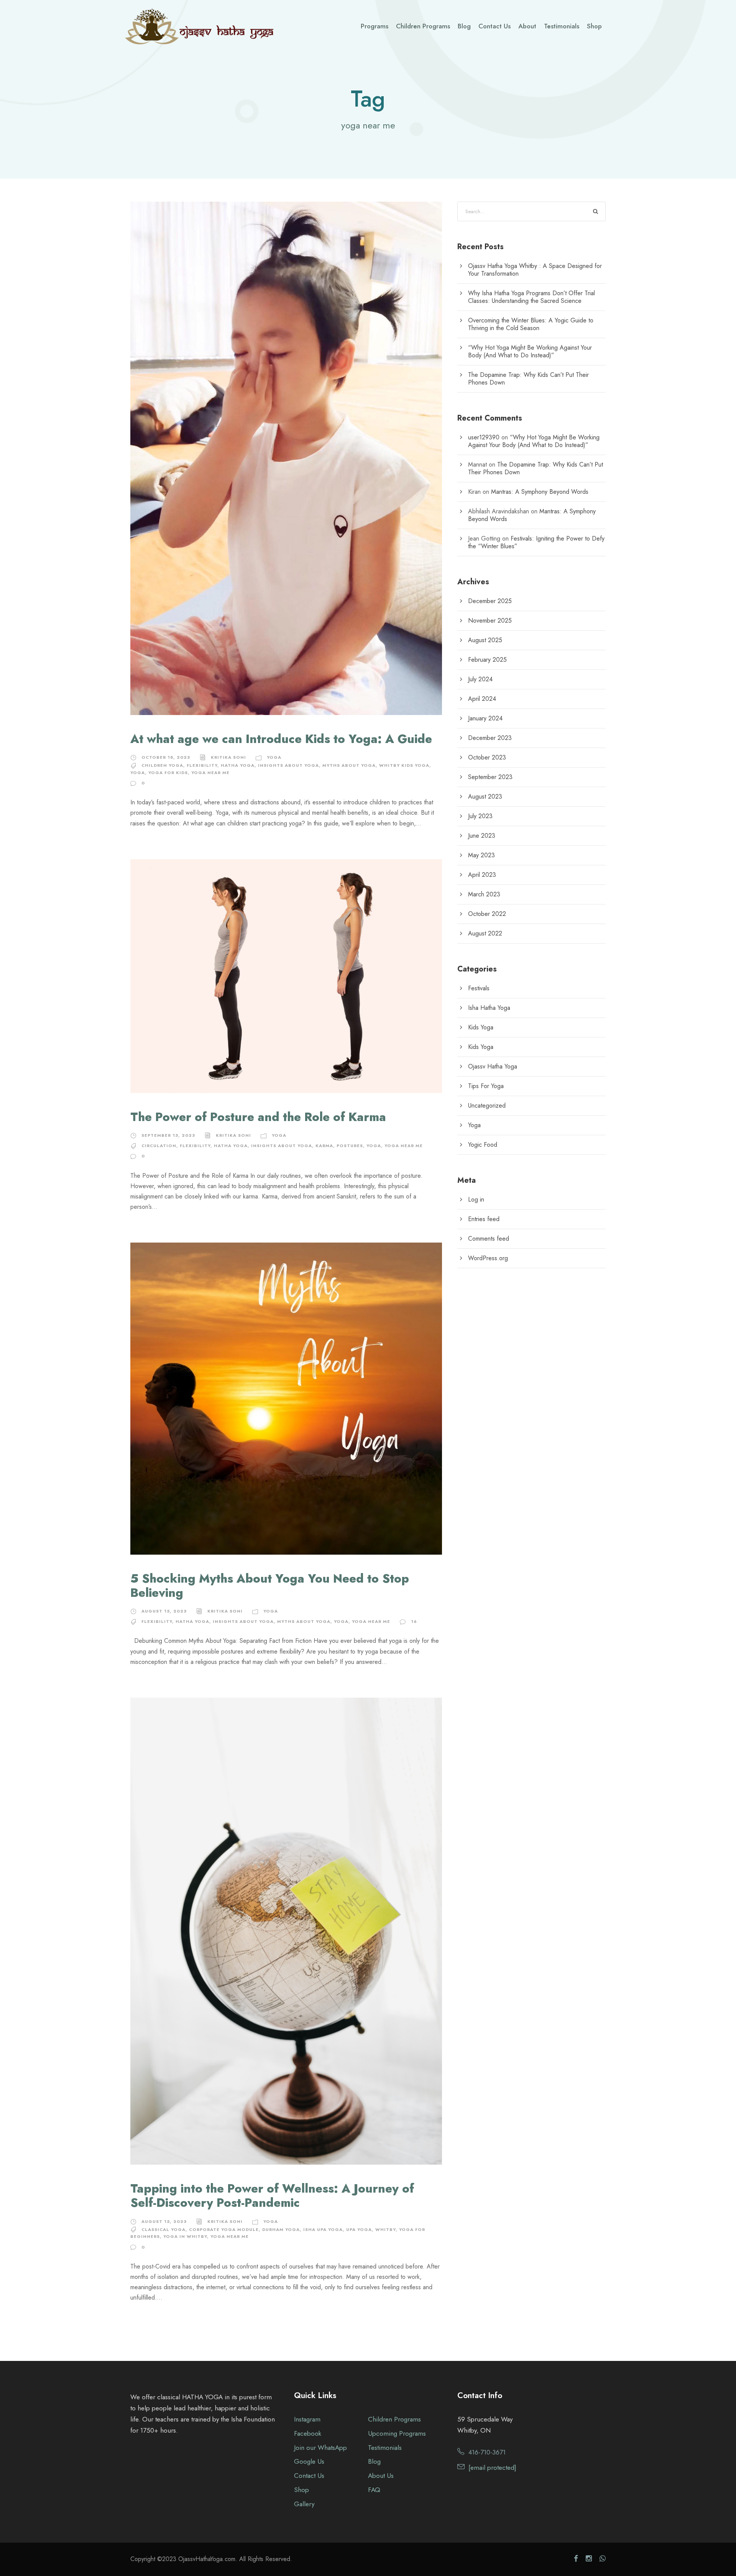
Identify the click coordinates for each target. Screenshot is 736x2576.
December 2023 (490, 738)
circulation (159, 1146)
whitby (385, 2229)
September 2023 (490, 777)
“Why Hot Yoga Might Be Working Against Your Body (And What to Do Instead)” (530, 351)
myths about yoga (349, 765)
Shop (594, 26)
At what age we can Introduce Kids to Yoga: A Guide (281, 739)
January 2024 (485, 718)
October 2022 (487, 914)
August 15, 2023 (164, 1611)
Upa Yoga (359, 2229)
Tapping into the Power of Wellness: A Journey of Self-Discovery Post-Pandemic (272, 2196)
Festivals (479, 988)
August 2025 (485, 640)
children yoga (162, 765)
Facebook (308, 2433)
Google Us (309, 2461)
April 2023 (482, 875)
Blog (464, 26)
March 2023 (484, 894)
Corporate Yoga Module (224, 2229)
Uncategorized (487, 1106)
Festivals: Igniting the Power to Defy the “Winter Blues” (536, 542)
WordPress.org (488, 1258)
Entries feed (484, 1219)
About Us (381, 2476)
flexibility (202, 765)
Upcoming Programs (397, 2433)
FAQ (374, 2490)
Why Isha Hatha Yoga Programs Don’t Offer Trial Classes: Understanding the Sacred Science (531, 297)
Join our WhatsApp (320, 2448)
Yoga (274, 757)
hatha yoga (238, 765)
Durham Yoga (281, 2229)
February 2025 (487, 660)
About (527, 26)
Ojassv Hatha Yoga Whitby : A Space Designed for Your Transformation (535, 270)
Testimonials (562, 26)
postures (350, 1146)
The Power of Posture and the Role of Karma (258, 1117)
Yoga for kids (168, 773)
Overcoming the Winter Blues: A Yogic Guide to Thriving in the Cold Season (531, 324)
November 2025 (490, 621)
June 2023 (482, 836)
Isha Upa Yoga (323, 2229)
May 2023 (481, 855)
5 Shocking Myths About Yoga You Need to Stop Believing (270, 1586)
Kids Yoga (481, 1027)
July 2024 (480, 679)
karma (324, 1146)
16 (414, 1621)
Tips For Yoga (486, 1086)
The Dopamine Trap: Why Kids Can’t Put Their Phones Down (528, 379)
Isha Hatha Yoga (489, 1008)
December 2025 (490, 601)
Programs (375, 26)
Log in (476, 1199)
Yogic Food (483, 1145)
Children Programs (423, 26)
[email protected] (492, 2468)
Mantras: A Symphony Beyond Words (540, 492)
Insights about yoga (288, 765)
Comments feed (489, 1239)
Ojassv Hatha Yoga (493, 1066)
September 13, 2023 (168, 1135)
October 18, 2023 (166, 757)
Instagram (307, 2419)
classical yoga (163, 2229)
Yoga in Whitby (185, 2236)
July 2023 (480, 816)
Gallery (304, 2504)
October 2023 (487, 757)
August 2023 (485, 796)
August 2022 (485, 933)
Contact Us (495, 26)
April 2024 (482, 699)
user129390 (484, 437)
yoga (138, 773)
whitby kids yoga (404, 765)
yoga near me (210, 773)
